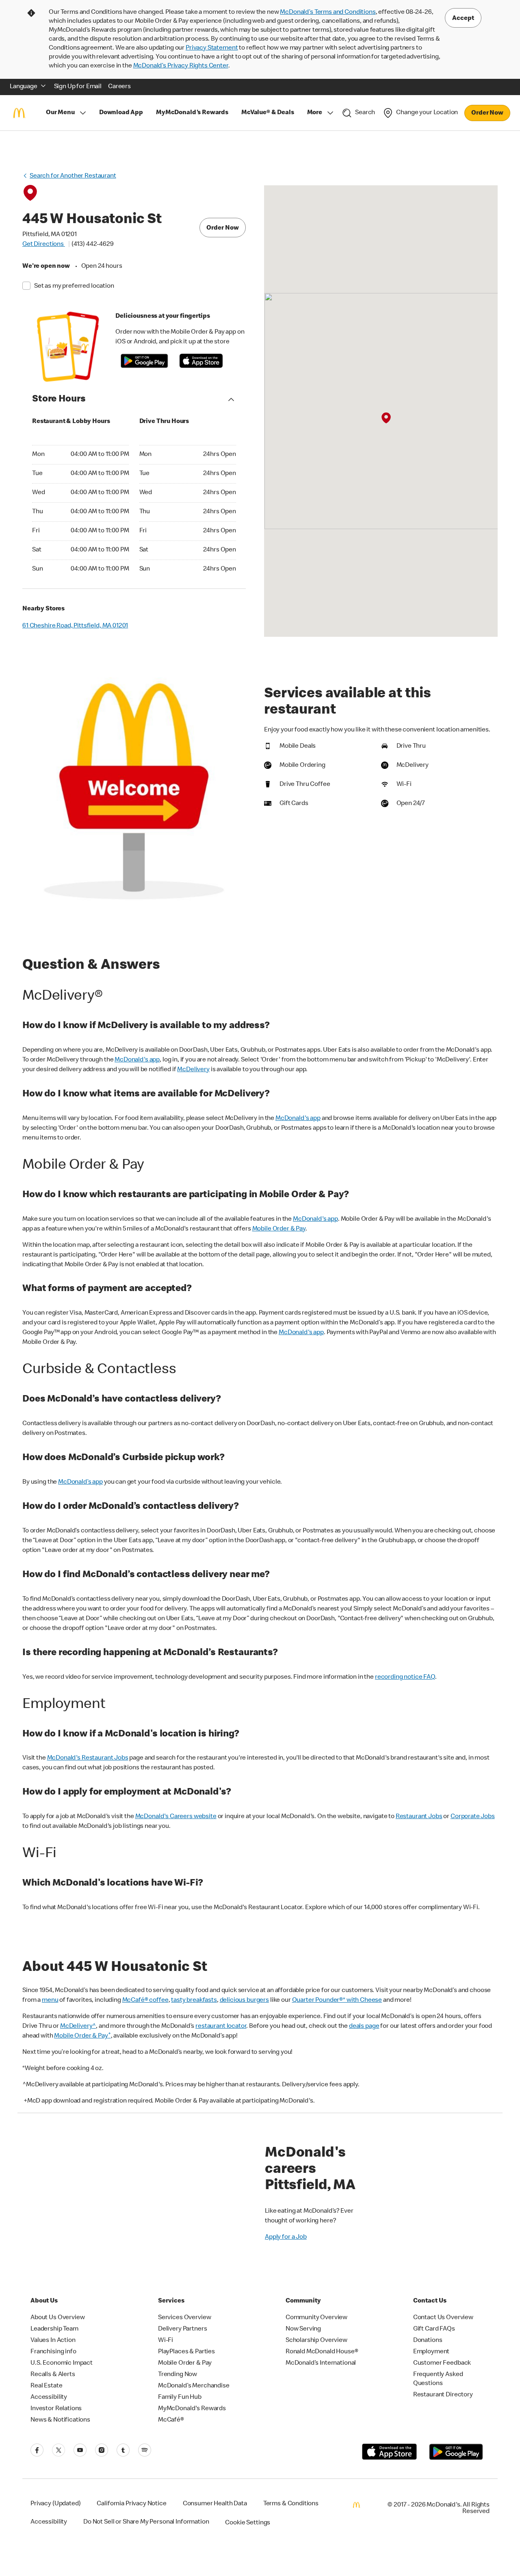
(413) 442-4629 (93, 245)
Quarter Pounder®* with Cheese (337, 2001)
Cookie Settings (248, 2523)
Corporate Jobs (473, 1817)
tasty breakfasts (194, 2001)
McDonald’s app (80, 1482)
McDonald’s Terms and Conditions (328, 13)
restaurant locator (221, 2027)
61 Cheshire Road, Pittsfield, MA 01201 (75, 626)
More (315, 113)
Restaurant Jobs (419, 1817)
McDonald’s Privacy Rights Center (181, 66)
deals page (364, 2027)
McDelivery (193, 1070)
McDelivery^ (78, 2027)
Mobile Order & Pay (279, 1229)
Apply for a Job (286, 2237)
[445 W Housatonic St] (386, 419)
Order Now (487, 113)
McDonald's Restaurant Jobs (88, 1758)
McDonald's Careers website (176, 1817)
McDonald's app (137, 1060)
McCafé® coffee (145, 2001)
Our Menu (60, 113)
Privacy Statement (212, 48)
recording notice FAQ (405, 1678)
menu (50, 2001)
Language (24, 87)
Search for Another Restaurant (73, 176)
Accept (463, 19)
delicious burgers (244, 2001)
